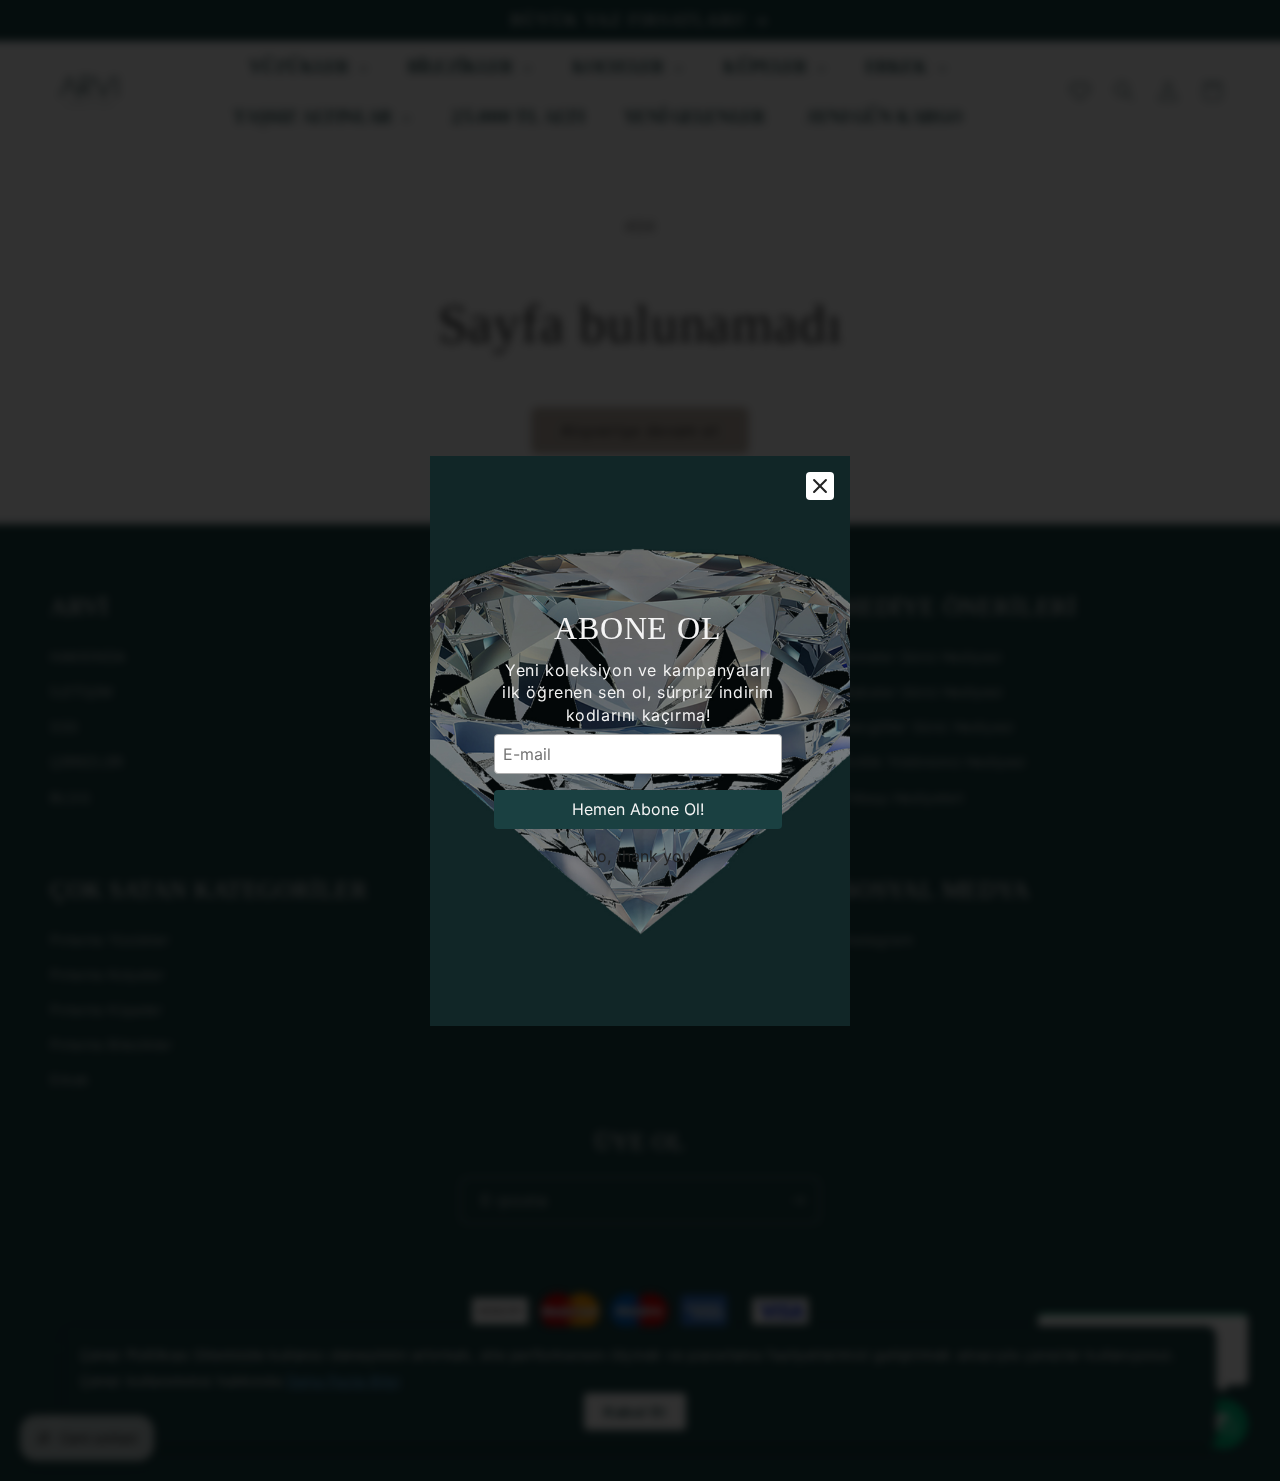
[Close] (820, 486)
